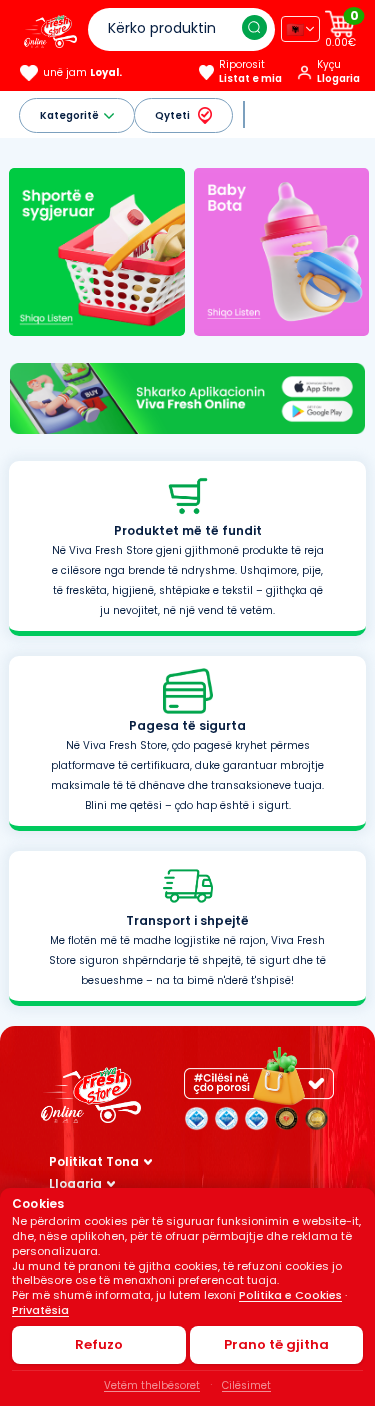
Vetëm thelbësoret (152, 1385)
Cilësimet (246, 1385)
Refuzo (99, 1344)
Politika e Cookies (290, 1295)
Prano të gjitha (276, 1344)
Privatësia (40, 1310)
